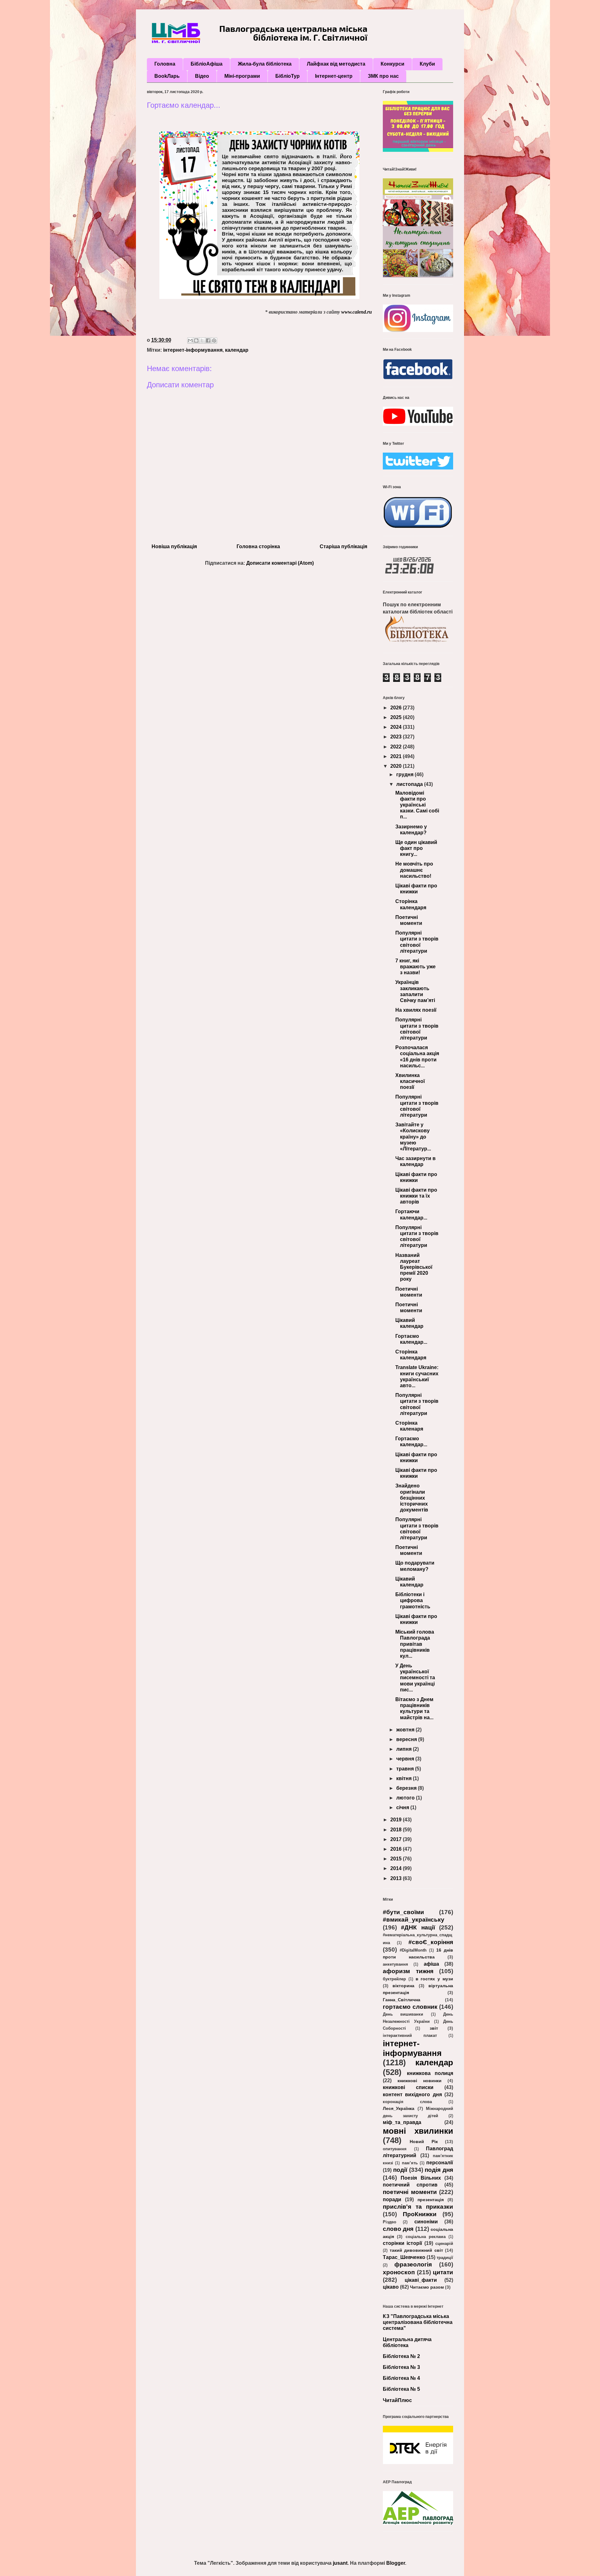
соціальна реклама (426, 2237)
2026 (397, 708)
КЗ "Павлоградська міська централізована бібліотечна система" (418, 2322)
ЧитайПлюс (397, 2400)
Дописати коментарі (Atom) (280, 563)
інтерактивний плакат (410, 2035)
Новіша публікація (174, 546)
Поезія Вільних (421, 2178)
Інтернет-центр (334, 76)
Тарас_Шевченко (404, 2257)
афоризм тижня (408, 1971)
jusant (340, 2563)
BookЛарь (167, 76)
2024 (397, 727)
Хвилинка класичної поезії (410, 1081)
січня (403, 1807)
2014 (397, 1868)
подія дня (439, 2170)
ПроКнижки (420, 2214)
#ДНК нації (418, 1927)
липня (405, 1749)
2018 (397, 1830)
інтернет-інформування (193, 350)
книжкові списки (408, 2087)
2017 (397, 1839)
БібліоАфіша (207, 64)
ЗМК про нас (383, 76)
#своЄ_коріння (431, 1942)
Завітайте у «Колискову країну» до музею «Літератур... (413, 1137)
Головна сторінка (258, 546)
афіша (431, 1964)
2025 (397, 717)
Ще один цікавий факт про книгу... (416, 848)
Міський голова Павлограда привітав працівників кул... (415, 1644)
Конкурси (392, 64)
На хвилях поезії (416, 1010)
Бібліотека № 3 (401, 2367)
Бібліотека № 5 (401, 2389)
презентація (431, 2200)
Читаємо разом (427, 2287)
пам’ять (410, 2163)
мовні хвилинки (418, 2131)
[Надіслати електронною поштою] (190, 340)
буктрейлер (394, 1979)
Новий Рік (424, 2142)
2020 (397, 766)
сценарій (444, 2243)
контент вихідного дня (412, 2095)
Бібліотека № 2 (401, 2356)
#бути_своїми (403, 1912)
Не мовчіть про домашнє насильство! (414, 870)
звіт (434, 2028)
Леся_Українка (399, 2108)
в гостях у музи (434, 1979)
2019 (397, 1820)
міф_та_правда (402, 2122)
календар (237, 350)
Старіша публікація (343, 546)
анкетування (395, 1964)
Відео (202, 76)
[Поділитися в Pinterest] (214, 340)
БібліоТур (287, 76)
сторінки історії (402, 2243)
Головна (165, 64)
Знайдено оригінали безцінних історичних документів (412, 1498)
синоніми (426, 2222)
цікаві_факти (421, 2280)
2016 (397, 1849)
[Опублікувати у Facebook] (208, 340)
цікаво (391, 2287)
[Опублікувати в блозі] (196, 340)
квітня (405, 1778)
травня (406, 1769)
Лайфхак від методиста (336, 64)
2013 (397, 1878)
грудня (405, 774)
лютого (406, 1798)
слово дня (398, 2229)
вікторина (403, 1986)
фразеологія (413, 2264)
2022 (397, 747)
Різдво (390, 2222)
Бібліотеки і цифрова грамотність (413, 1600)
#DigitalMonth (413, 1950)
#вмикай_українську (414, 1920)
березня (407, 1788)
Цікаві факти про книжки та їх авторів (416, 1196)
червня (406, 1759)
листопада (410, 784)
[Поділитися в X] (202, 340)
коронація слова (407, 2102)
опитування (395, 2149)
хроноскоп (399, 2272)
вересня (407, 1739)
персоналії (440, 2163)
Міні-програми (242, 76)
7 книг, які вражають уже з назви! (415, 967)
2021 (397, 756)
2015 (397, 1859)
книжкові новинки (420, 2081)
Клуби (427, 64)
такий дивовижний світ (416, 2250)
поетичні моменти (410, 2192)
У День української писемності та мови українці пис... (415, 1678)
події (400, 2170)
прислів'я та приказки (418, 2207)
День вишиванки (403, 2014)
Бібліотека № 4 (401, 2378)
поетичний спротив (410, 2185)
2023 (397, 737)
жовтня (406, 1730)
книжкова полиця (430, 2073)
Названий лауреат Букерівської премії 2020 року (414, 1267)
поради (392, 2199)
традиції (445, 2258)
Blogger (396, 2563)
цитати (443, 2272)
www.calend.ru (357, 312)
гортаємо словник (410, 2007)
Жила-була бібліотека (265, 64)
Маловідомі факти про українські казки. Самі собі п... (417, 805)
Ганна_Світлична (402, 2000)
